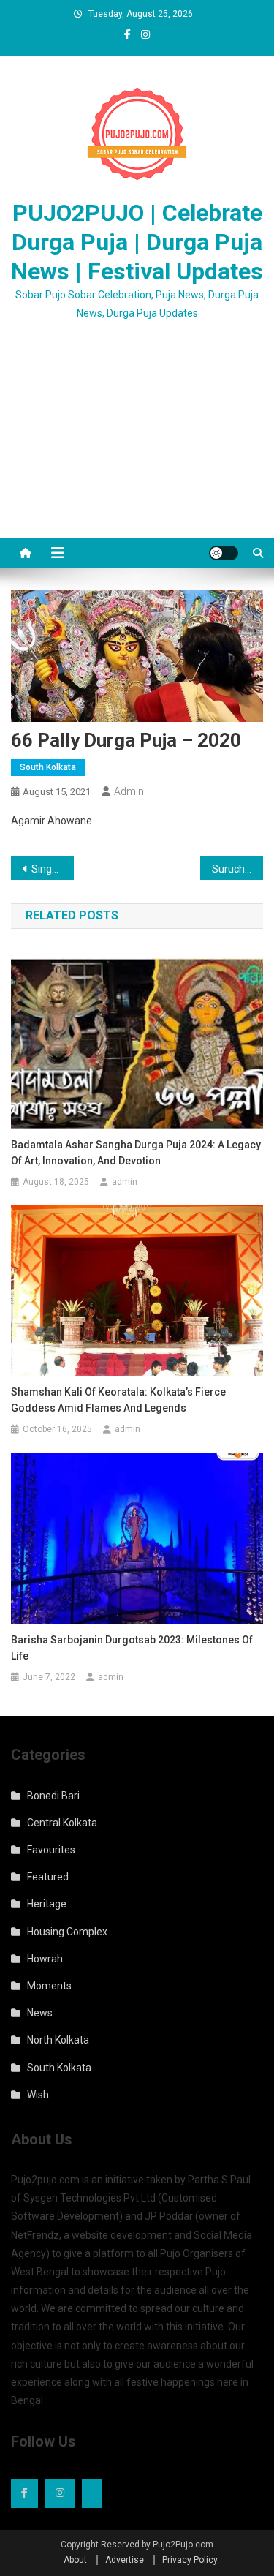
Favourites (51, 1850)
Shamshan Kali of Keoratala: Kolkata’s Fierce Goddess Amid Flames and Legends (118, 1400)
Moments (49, 1986)
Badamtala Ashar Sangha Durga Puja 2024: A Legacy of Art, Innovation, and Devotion (136, 1153)
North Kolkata (58, 2040)
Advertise (125, 2560)
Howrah (45, 1959)
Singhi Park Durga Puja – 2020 (53, 869)
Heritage (47, 1904)
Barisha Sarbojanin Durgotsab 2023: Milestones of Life (132, 1648)
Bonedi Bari (53, 1796)
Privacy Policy (190, 2560)
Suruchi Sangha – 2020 (237, 869)
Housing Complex (67, 1932)
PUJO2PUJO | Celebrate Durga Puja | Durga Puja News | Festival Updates (137, 242)
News (40, 2013)
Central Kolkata (62, 1823)
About (75, 2560)
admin (129, 791)
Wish (38, 2095)
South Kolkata (48, 767)
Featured (48, 1877)
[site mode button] (224, 553)
